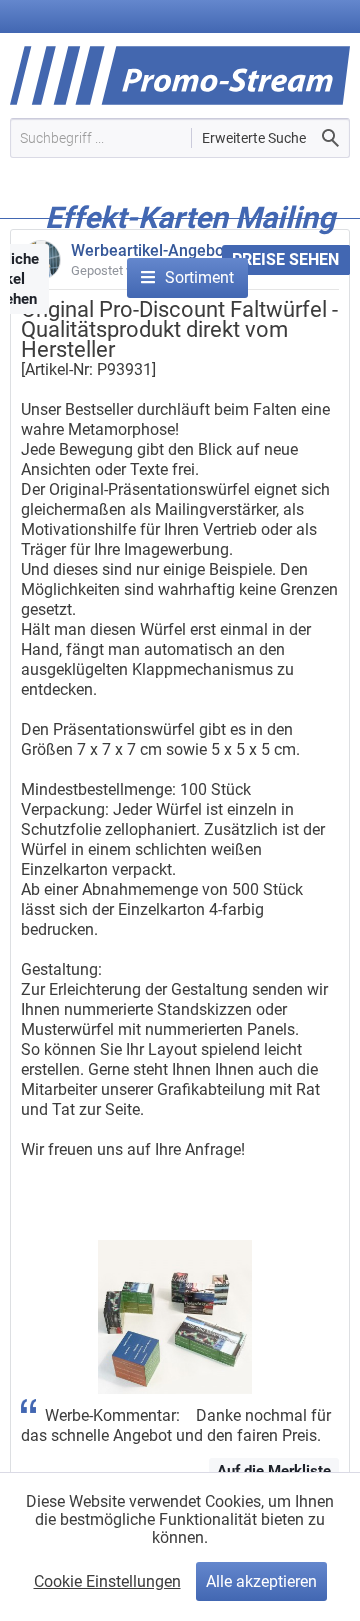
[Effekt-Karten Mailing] (190, 247)
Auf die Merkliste (274, 1471)
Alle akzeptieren (261, 1581)
